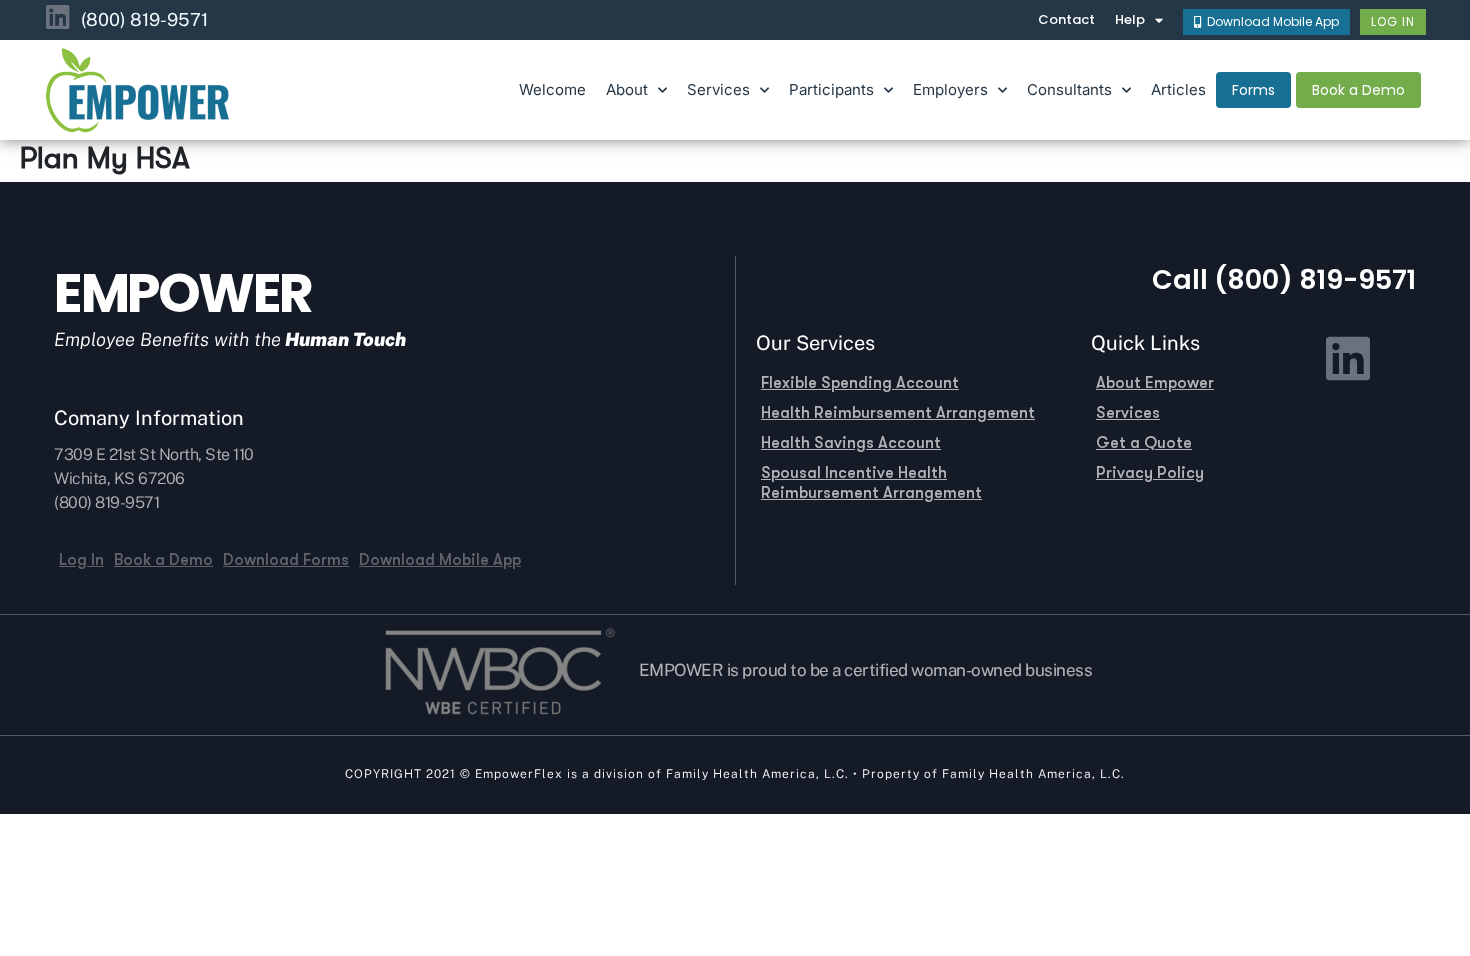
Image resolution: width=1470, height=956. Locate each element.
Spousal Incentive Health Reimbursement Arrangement (871, 483)
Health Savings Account (851, 443)
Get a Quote (1144, 443)
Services (1128, 413)
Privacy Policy (1150, 473)
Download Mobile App (440, 560)
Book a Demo (163, 560)
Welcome (552, 89)
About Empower (1155, 383)
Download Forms (286, 560)
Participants (831, 89)
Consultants (1069, 89)
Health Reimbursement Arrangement (898, 413)
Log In (81, 560)
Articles (1178, 89)
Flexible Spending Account (860, 383)
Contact (1066, 19)
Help (1130, 19)
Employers (950, 89)
